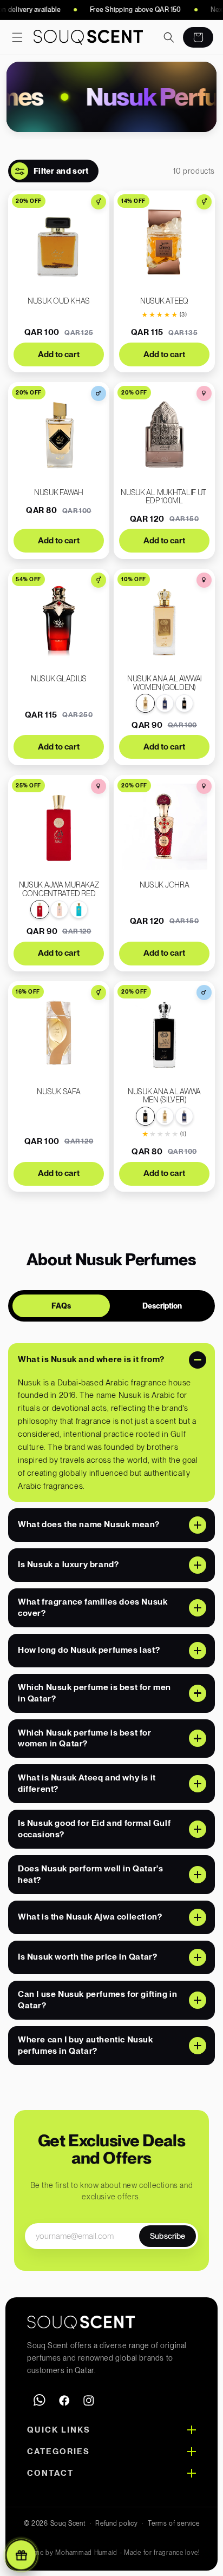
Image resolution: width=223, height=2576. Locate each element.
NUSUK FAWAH (59, 493)
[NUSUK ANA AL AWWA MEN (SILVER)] (184, 703)
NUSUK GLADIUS (59, 679)
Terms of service (173, 2524)
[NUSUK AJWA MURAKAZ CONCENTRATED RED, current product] (40, 909)
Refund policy (116, 2524)
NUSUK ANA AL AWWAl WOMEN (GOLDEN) (164, 683)
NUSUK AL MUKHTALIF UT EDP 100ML (164, 497)
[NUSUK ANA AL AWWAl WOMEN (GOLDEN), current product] (145, 703)
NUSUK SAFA (58, 1092)
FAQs (61, 1306)
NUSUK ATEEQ (164, 301)
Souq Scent (68, 2524)
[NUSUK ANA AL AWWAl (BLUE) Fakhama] (165, 703)
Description (162, 1306)
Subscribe (168, 2236)
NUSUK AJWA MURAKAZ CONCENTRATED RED (59, 889)
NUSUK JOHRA (165, 885)
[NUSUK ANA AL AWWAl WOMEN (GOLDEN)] (165, 1116)
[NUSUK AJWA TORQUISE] (79, 909)
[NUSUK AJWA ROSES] (59, 909)
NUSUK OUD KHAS (59, 301)
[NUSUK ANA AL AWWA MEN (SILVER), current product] (145, 1116)
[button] (17, 37)
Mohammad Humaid (86, 2553)
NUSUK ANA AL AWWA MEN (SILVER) (164, 1096)
